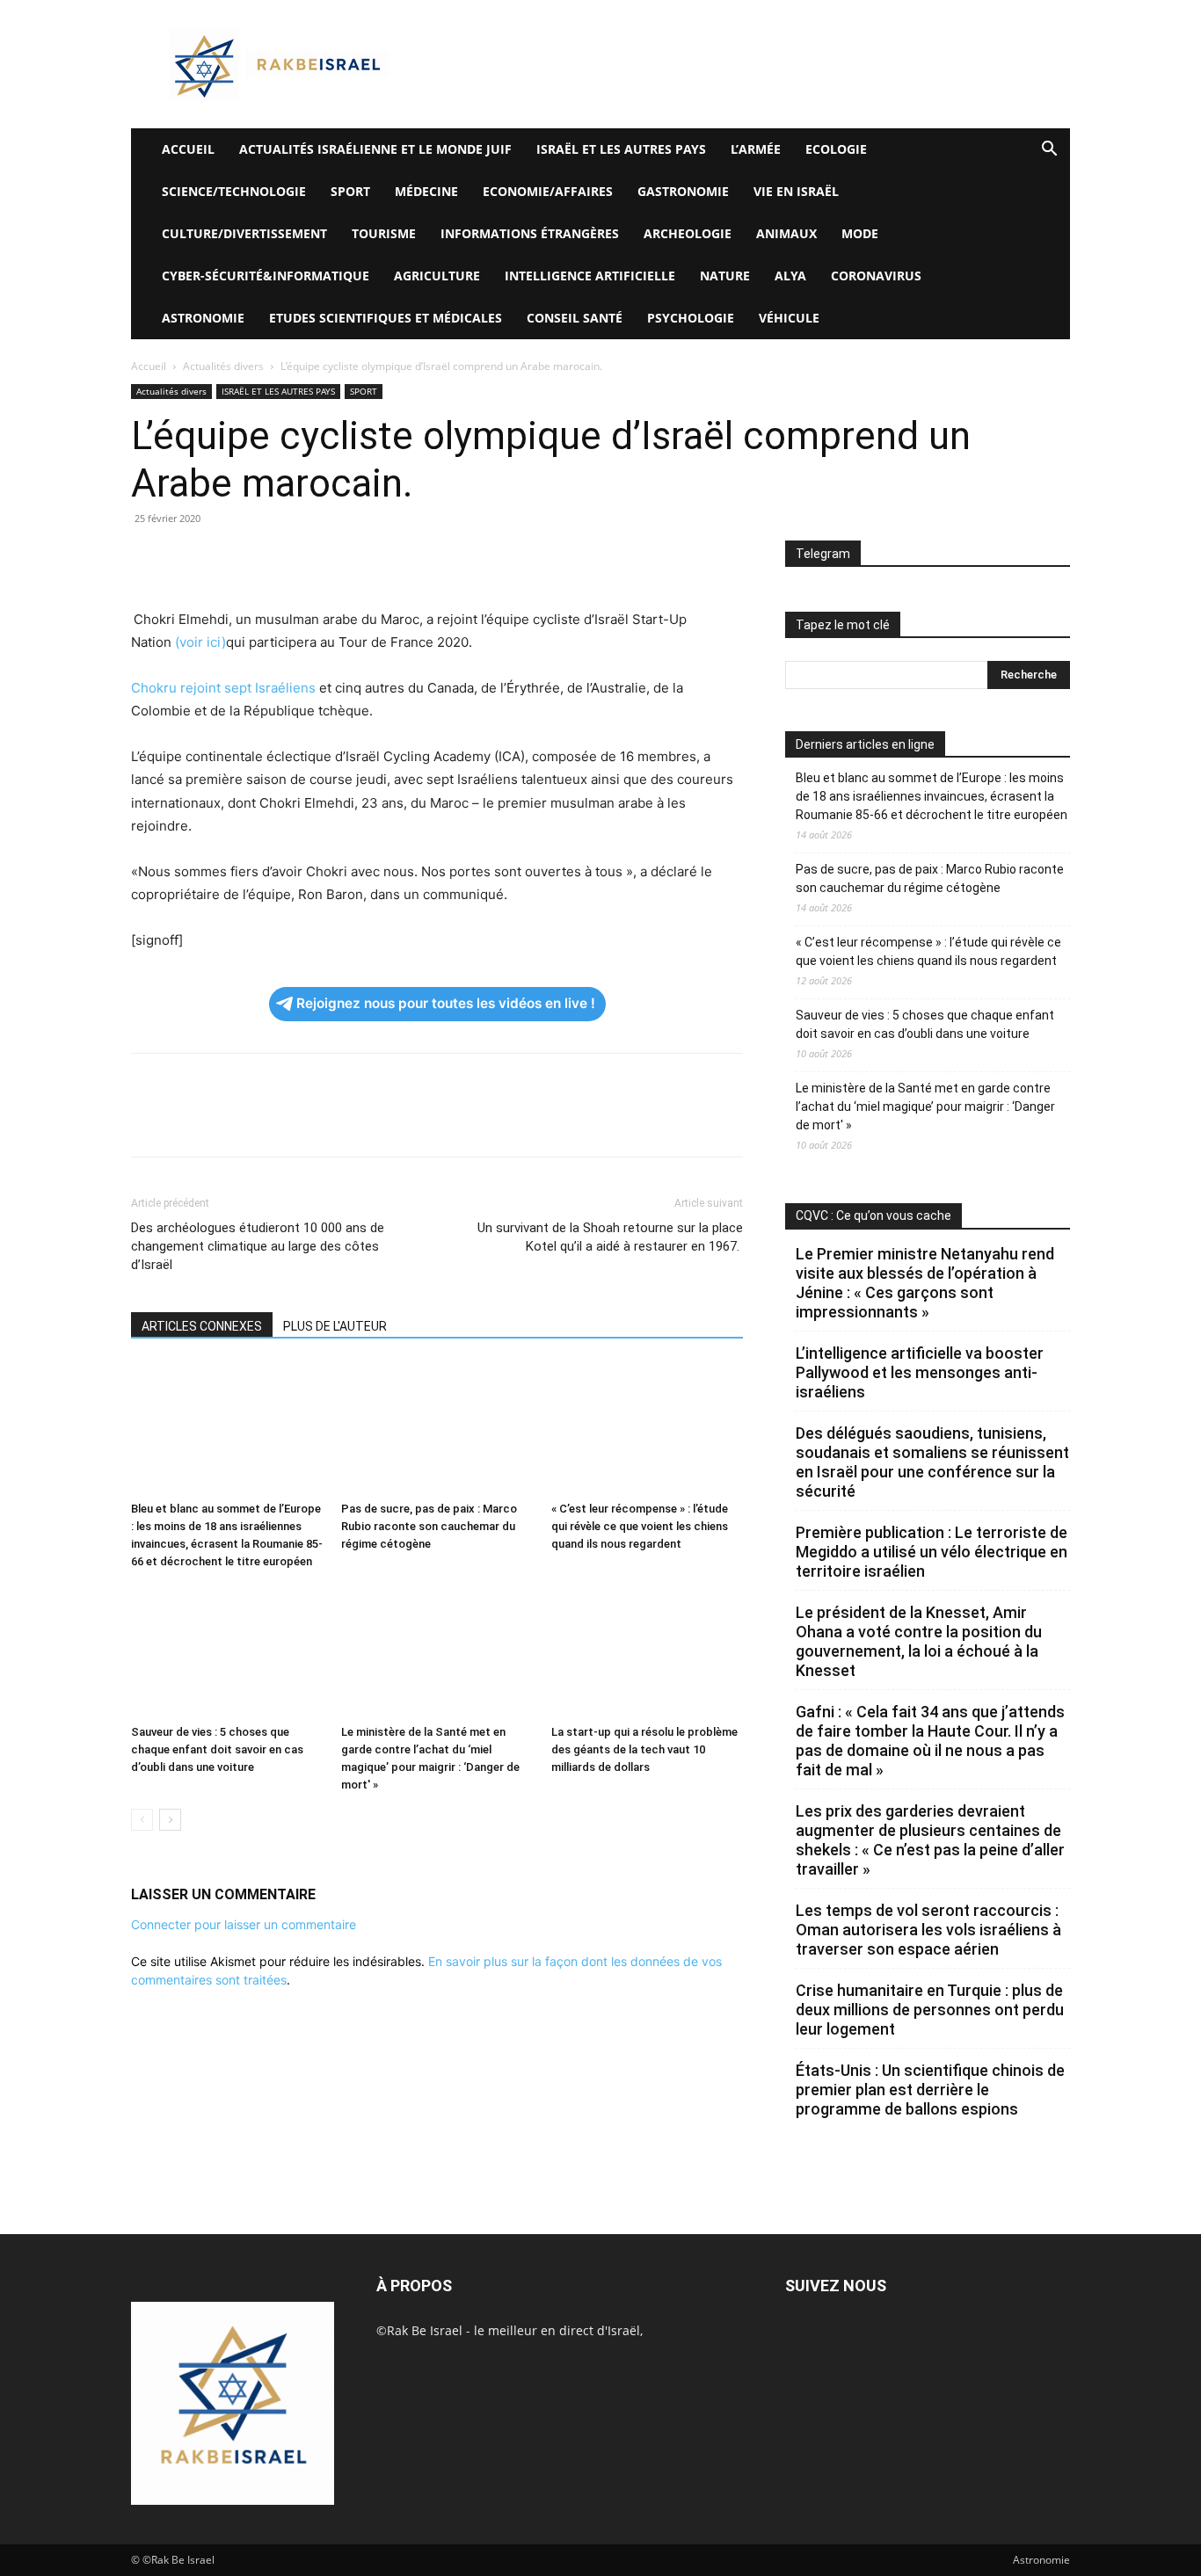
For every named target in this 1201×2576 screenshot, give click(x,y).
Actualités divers (223, 366)
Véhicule (789, 318)
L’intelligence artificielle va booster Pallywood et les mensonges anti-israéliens (920, 1372)
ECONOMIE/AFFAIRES (548, 191)
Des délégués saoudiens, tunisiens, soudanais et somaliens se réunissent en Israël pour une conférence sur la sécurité (932, 1462)
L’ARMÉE (756, 149)
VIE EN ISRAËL (796, 191)
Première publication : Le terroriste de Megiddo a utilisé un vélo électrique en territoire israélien (932, 1552)
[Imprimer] (310, 558)
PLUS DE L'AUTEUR (335, 1326)
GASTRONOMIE (683, 191)
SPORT (350, 191)
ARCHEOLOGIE (688, 233)
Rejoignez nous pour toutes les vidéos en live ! (446, 1003)
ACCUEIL (188, 149)
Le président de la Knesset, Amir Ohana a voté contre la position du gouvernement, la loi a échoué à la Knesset (919, 1641)
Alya (790, 276)
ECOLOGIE (836, 149)
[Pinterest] (229, 558)
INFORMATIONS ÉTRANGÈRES (530, 233)
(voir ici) (200, 642)
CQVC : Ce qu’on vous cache (873, 1215)
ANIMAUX (786, 233)
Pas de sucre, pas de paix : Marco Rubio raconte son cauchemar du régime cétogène (429, 1526)
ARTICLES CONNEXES (202, 1326)
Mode (860, 233)
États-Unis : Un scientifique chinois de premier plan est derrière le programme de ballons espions (930, 2090)
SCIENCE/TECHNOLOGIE (234, 191)
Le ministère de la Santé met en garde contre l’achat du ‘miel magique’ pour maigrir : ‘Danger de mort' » (925, 1107)
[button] (1049, 151)
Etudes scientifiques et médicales (386, 318)
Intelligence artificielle (590, 276)
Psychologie (691, 318)
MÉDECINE (426, 191)
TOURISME (384, 233)
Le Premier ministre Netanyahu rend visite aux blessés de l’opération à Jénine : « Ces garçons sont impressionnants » (925, 1283)
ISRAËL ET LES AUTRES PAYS (621, 149)
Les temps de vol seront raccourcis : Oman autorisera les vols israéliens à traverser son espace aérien (928, 1930)
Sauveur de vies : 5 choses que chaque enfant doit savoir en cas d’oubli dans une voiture (217, 1749)
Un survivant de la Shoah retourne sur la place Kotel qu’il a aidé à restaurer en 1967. (610, 1237)
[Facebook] (149, 558)
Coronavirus (876, 276)
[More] (392, 558)
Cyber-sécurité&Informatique (266, 276)
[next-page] (170, 1820)
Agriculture (437, 276)
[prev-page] (142, 1820)
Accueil (149, 366)
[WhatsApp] (270, 558)
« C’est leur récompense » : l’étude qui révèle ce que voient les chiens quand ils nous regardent (640, 1526)
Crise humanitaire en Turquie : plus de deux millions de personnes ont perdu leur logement (930, 2010)
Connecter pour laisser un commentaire (244, 1924)
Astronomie (203, 318)
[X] (189, 558)
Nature (725, 276)
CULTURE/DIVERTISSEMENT (244, 233)
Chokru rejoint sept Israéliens (223, 688)
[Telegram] (351, 558)
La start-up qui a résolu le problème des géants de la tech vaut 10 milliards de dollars (644, 1749)
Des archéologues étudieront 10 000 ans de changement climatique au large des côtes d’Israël (258, 1246)
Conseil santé (575, 318)
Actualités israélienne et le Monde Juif (375, 149)
